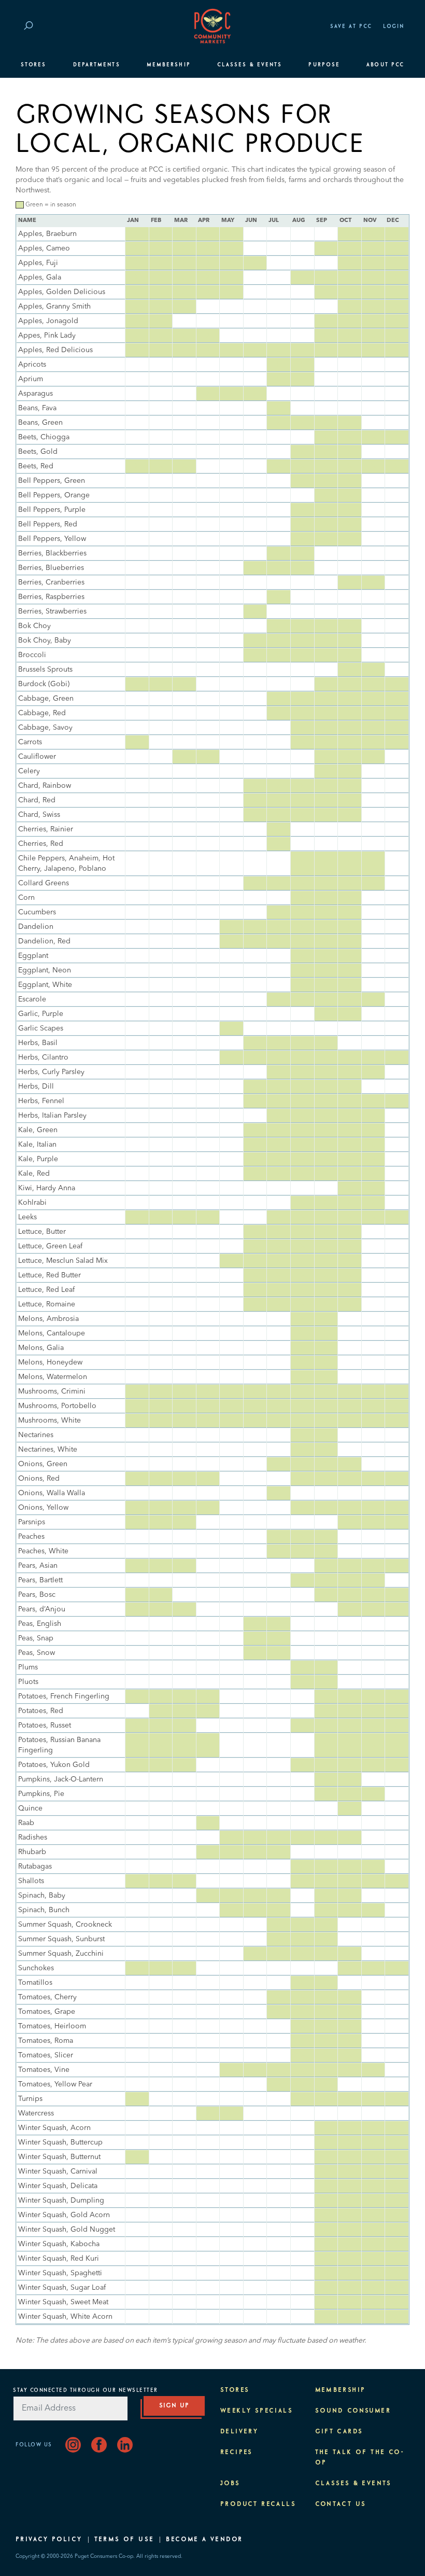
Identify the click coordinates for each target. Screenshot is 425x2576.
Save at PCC (351, 26)
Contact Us (341, 2504)
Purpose (324, 65)
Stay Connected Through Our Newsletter (86, 2390)
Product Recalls (258, 2504)
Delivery (239, 2432)
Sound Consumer (353, 2411)
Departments (97, 65)
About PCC (385, 65)
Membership (169, 65)
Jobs (230, 2484)
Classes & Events (250, 65)
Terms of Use (124, 2540)
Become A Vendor (204, 2540)
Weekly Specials (257, 2411)
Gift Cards (339, 2432)
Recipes (237, 2453)
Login (394, 26)
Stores (33, 65)
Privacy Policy (49, 2540)
